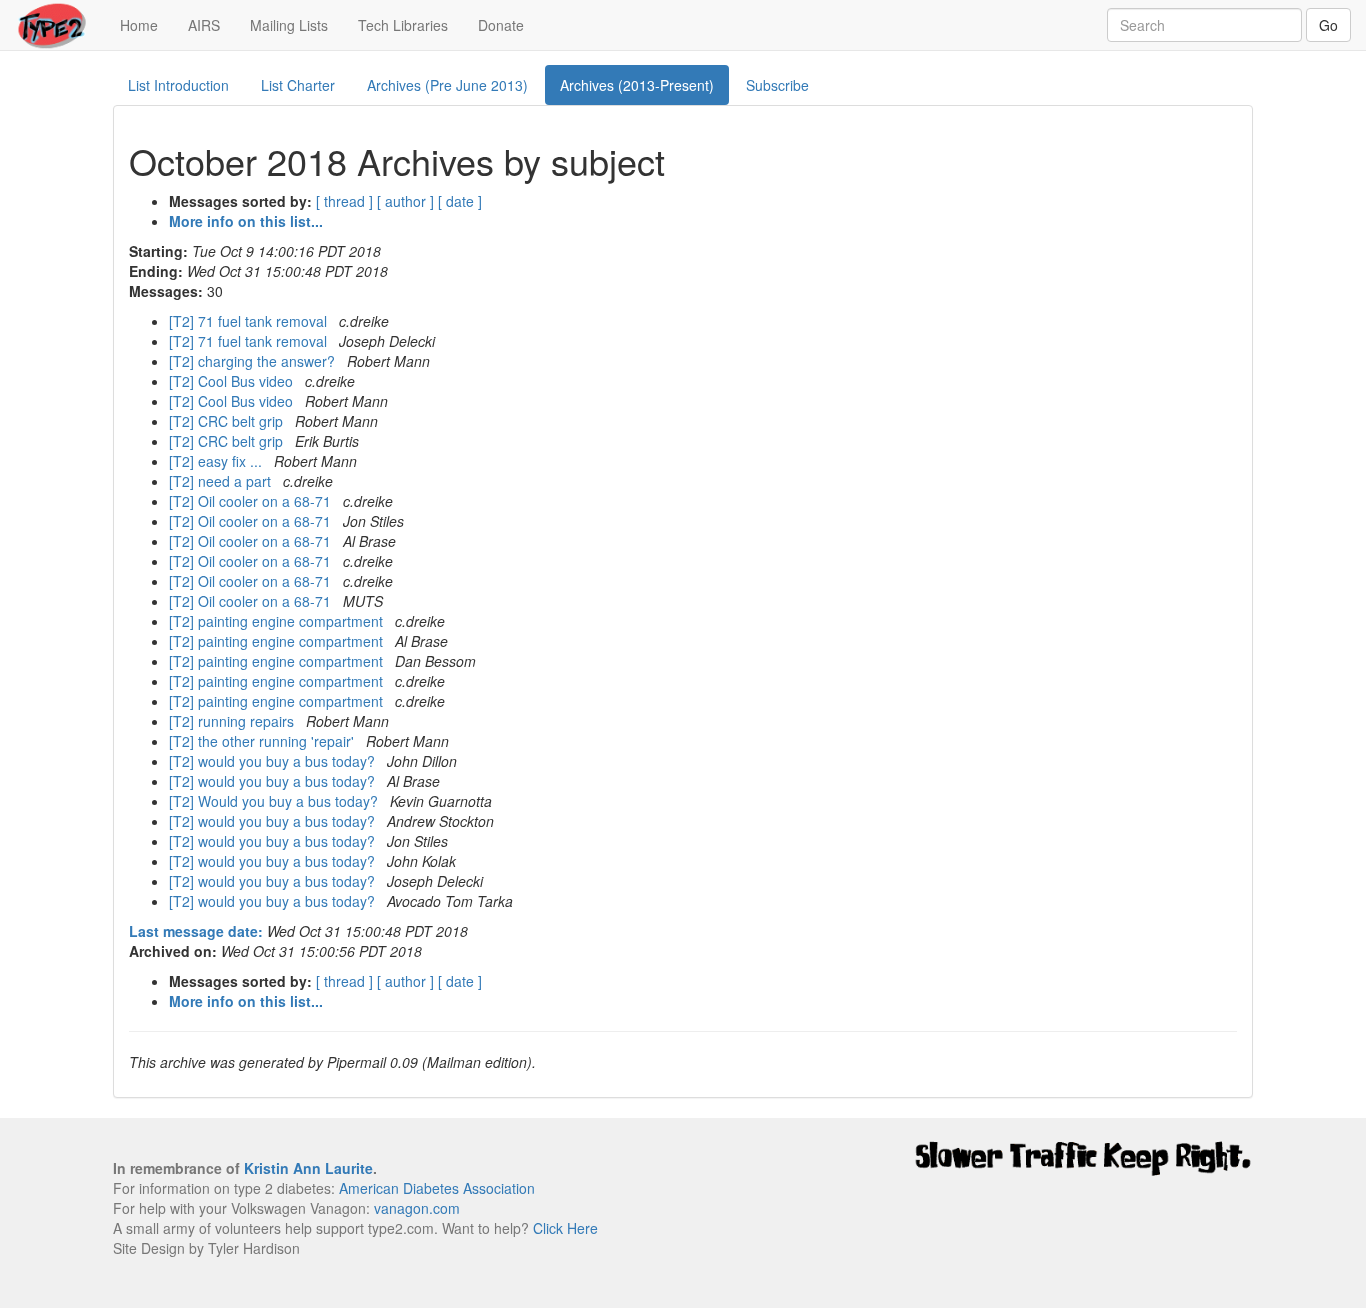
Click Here (565, 1228)
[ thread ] (344, 201)
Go (1328, 25)
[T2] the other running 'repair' (263, 741)
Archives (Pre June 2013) (447, 85)
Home (146, 24)
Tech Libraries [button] (403, 25)
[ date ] (460, 201)
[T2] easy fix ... (217, 461)
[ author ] (405, 201)
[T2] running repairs (233, 721)
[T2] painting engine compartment (278, 621)
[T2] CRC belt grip (228, 421)
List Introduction (178, 85)
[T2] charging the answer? (254, 361)
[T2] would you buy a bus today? (274, 761)
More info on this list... (246, 221)
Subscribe (777, 85)
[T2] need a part (222, 481)
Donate (501, 25)
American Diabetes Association (437, 1188)
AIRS (204, 25)
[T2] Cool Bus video (233, 381)
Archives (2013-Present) (637, 85)
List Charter (298, 85)
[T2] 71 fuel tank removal (250, 321)
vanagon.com (417, 1208)
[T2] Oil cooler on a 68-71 (252, 501)
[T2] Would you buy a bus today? (275, 801)
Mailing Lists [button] (289, 25)
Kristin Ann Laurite (308, 1168)
